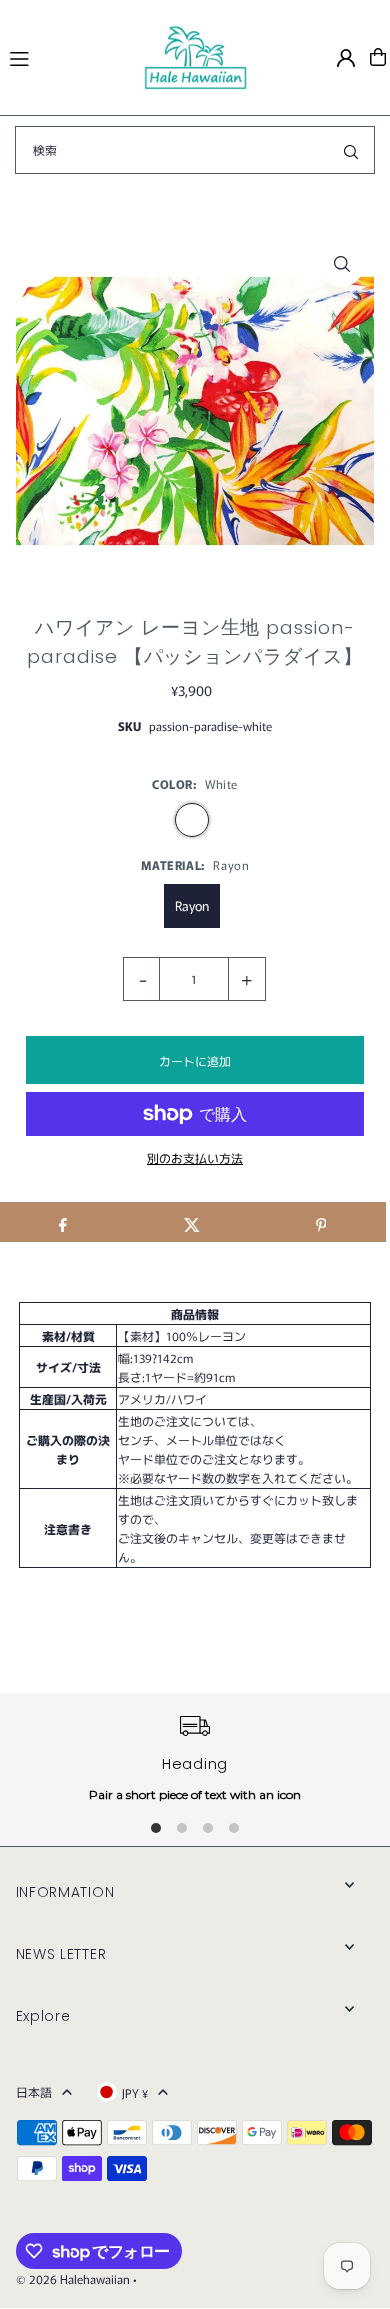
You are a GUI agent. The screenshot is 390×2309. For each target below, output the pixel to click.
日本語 (34, 2091)
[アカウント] (346, 58)
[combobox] (195, 150)
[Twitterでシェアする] (192, 1222)
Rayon (192, 905)
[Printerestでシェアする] (321, 1222)
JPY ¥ (135, 2092)
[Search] (351, 150)
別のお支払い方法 (195, 1157)
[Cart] (378, 57)
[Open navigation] (67, 56)
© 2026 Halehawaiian (73, 2278)
